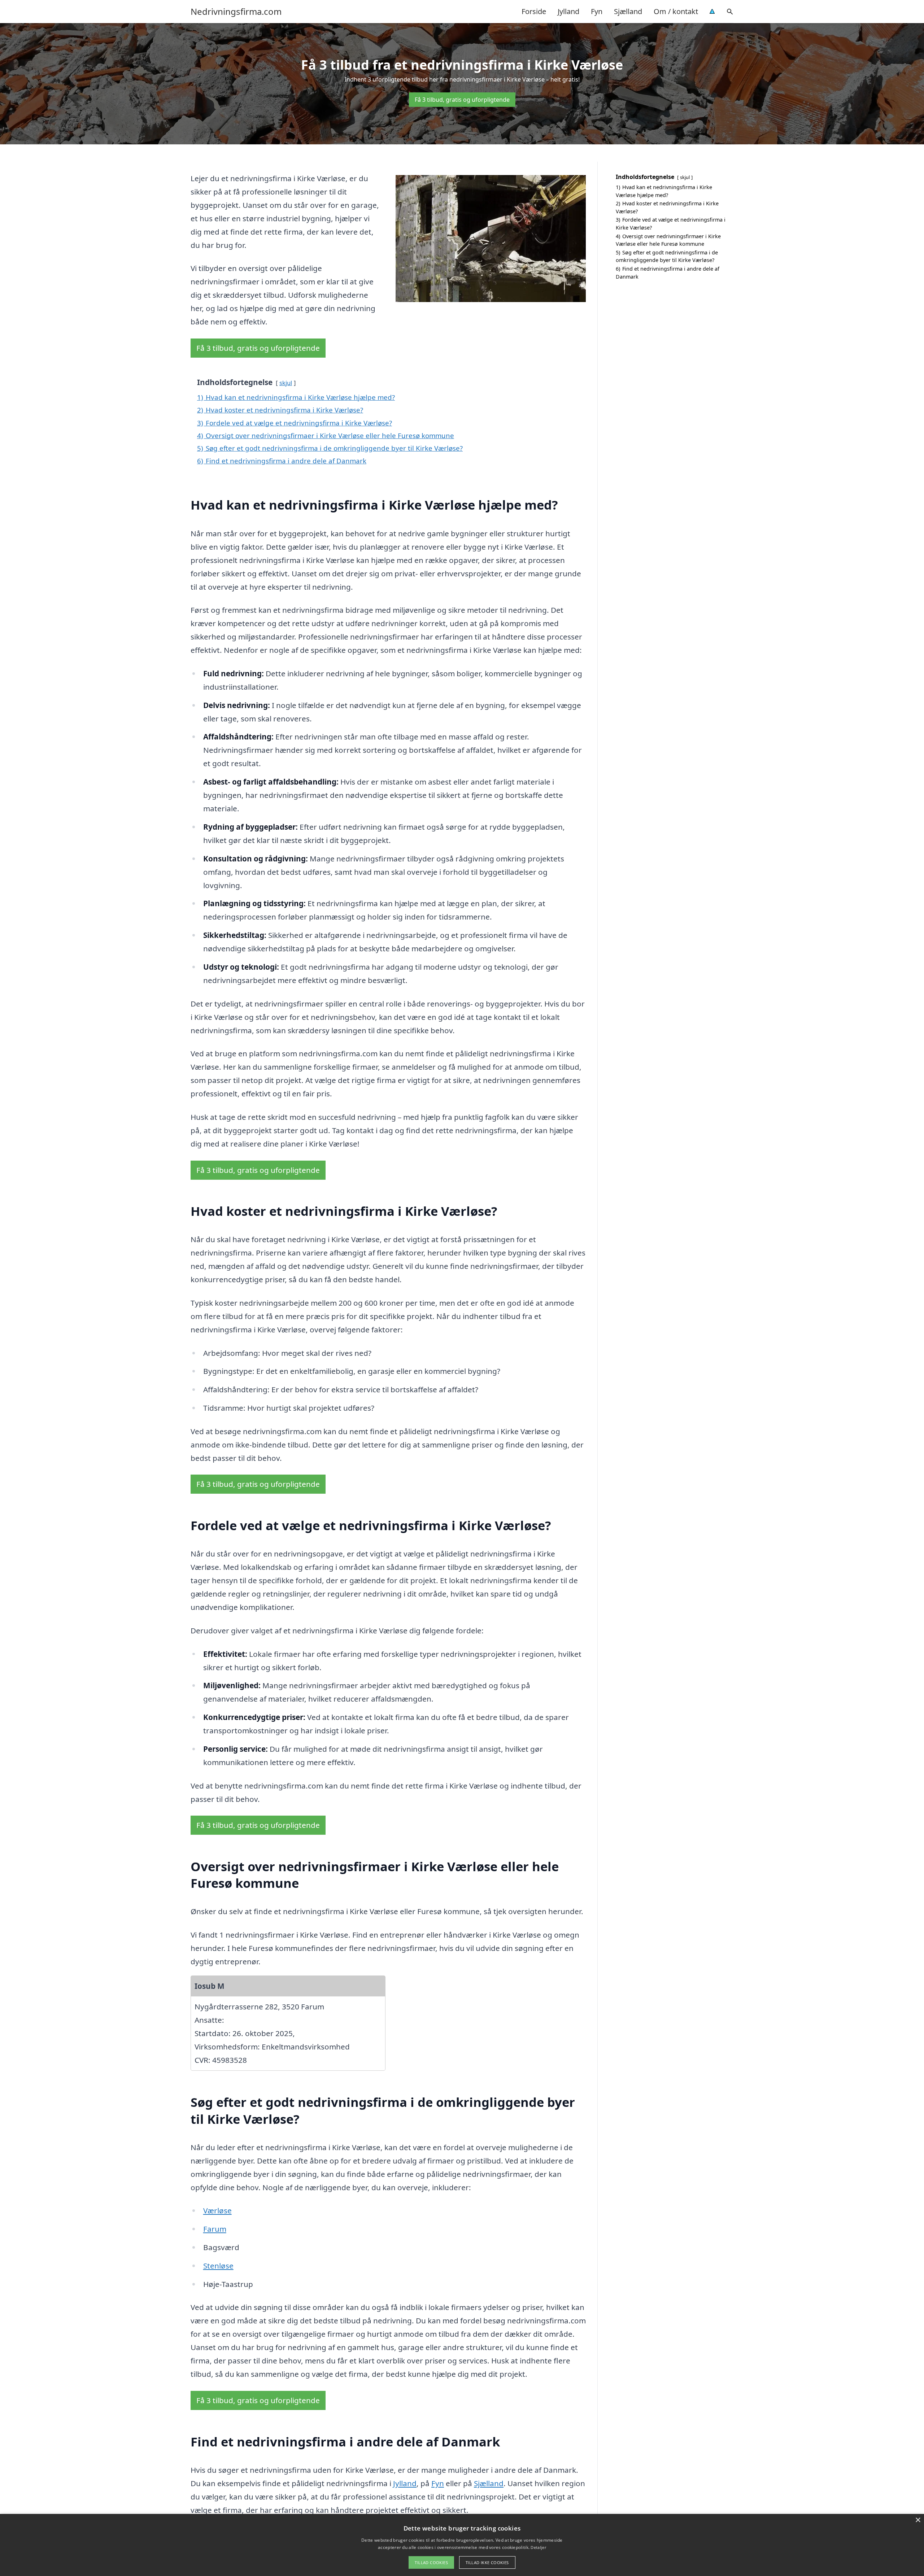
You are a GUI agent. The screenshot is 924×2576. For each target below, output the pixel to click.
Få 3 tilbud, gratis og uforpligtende (462, 100)
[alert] (462, 2545)
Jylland (568, 11)
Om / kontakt (676, 11)
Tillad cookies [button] (431, 2562)
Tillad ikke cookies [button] (487, 2562)
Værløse (217, 2210)
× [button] (918, 2520)
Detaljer (538, 2547)
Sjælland (628, 11)
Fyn (597, 11)
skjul (286, 383)
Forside (534, 11)
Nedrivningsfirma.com (236, 12)
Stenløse (218, 2266)
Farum (215, 2229)
